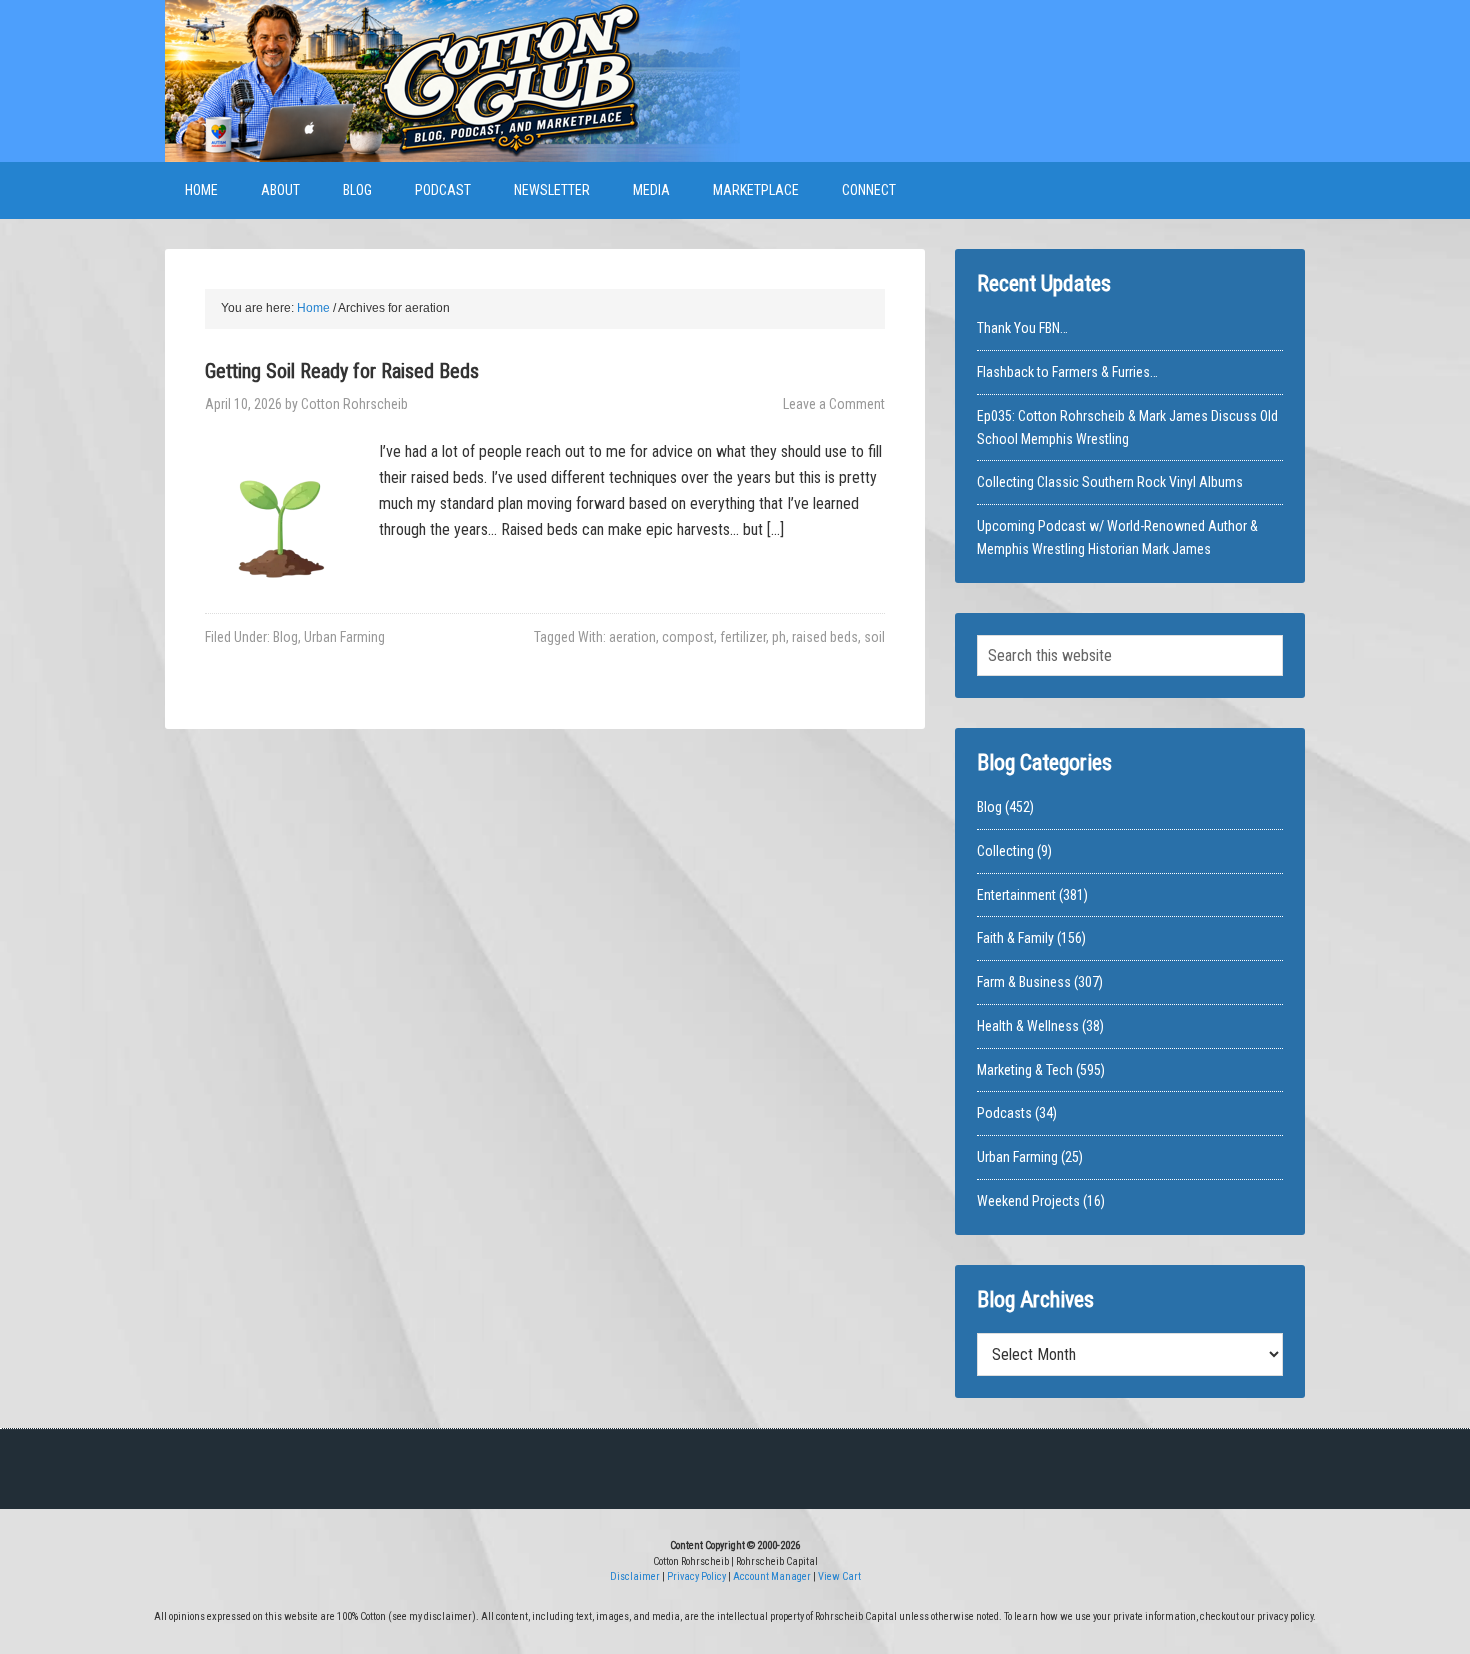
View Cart (839, 1576)
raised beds (825, 637)
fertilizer (743, 637)
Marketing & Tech (1025, 1070)
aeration (632, 637)
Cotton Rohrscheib (452, 81)
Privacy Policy (696, 1576)
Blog (285, 637)
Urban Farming (344, 637)
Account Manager (772, 1576)
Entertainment (1016, 895)
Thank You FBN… (1022, 328)
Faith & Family (1015, 938)
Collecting (1005, 851)
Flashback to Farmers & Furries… (1067, 372)
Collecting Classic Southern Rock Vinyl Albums (1110, 482)
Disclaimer (635, 1576)
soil (874, 637)
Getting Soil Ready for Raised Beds (342, 371)
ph (779, 637)
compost (688, 637)
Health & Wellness (1028, 1026)
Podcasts (1004, 1113)
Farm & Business (1024, 982)
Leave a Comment (834, 404)
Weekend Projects (1028, 1201)
